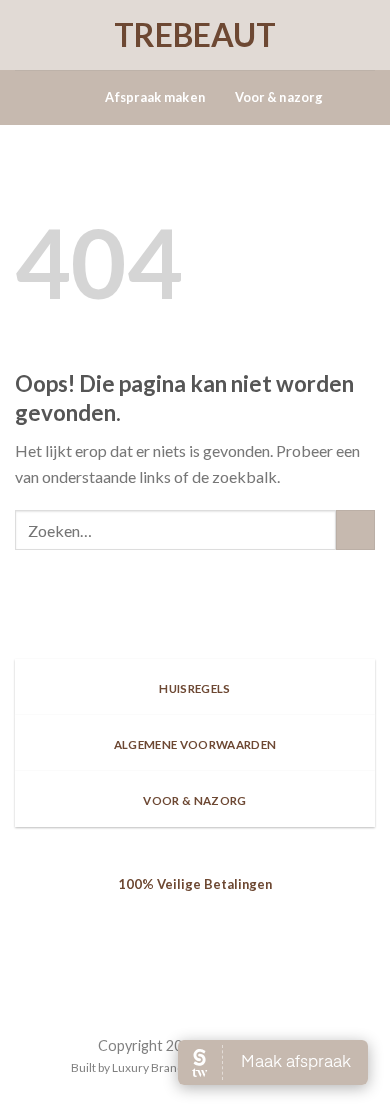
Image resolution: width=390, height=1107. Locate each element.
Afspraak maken (155, 97)
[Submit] (355, 529)
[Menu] (79, 97)
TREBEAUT (195, 35)
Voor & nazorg (279, 97)
